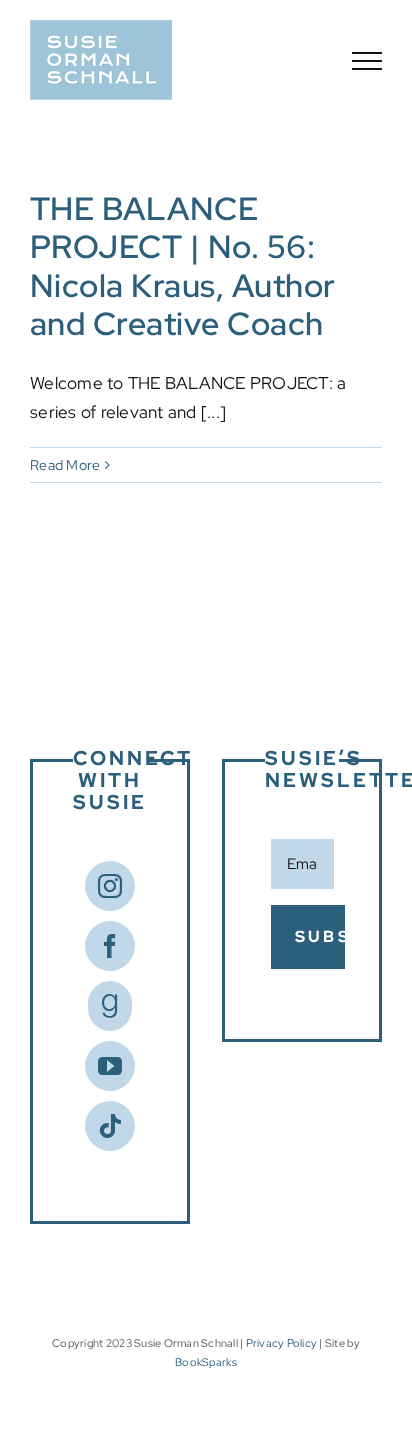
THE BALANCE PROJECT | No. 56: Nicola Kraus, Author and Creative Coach (183, 266)
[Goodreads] (110, 1006)
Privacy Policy (282, 1343)
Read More (65, 465)
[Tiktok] (110, 1126)
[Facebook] (110, 946)
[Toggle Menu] (367, 61)
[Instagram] (110, 886)
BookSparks (206, 1362)
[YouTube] (110, 1066)
